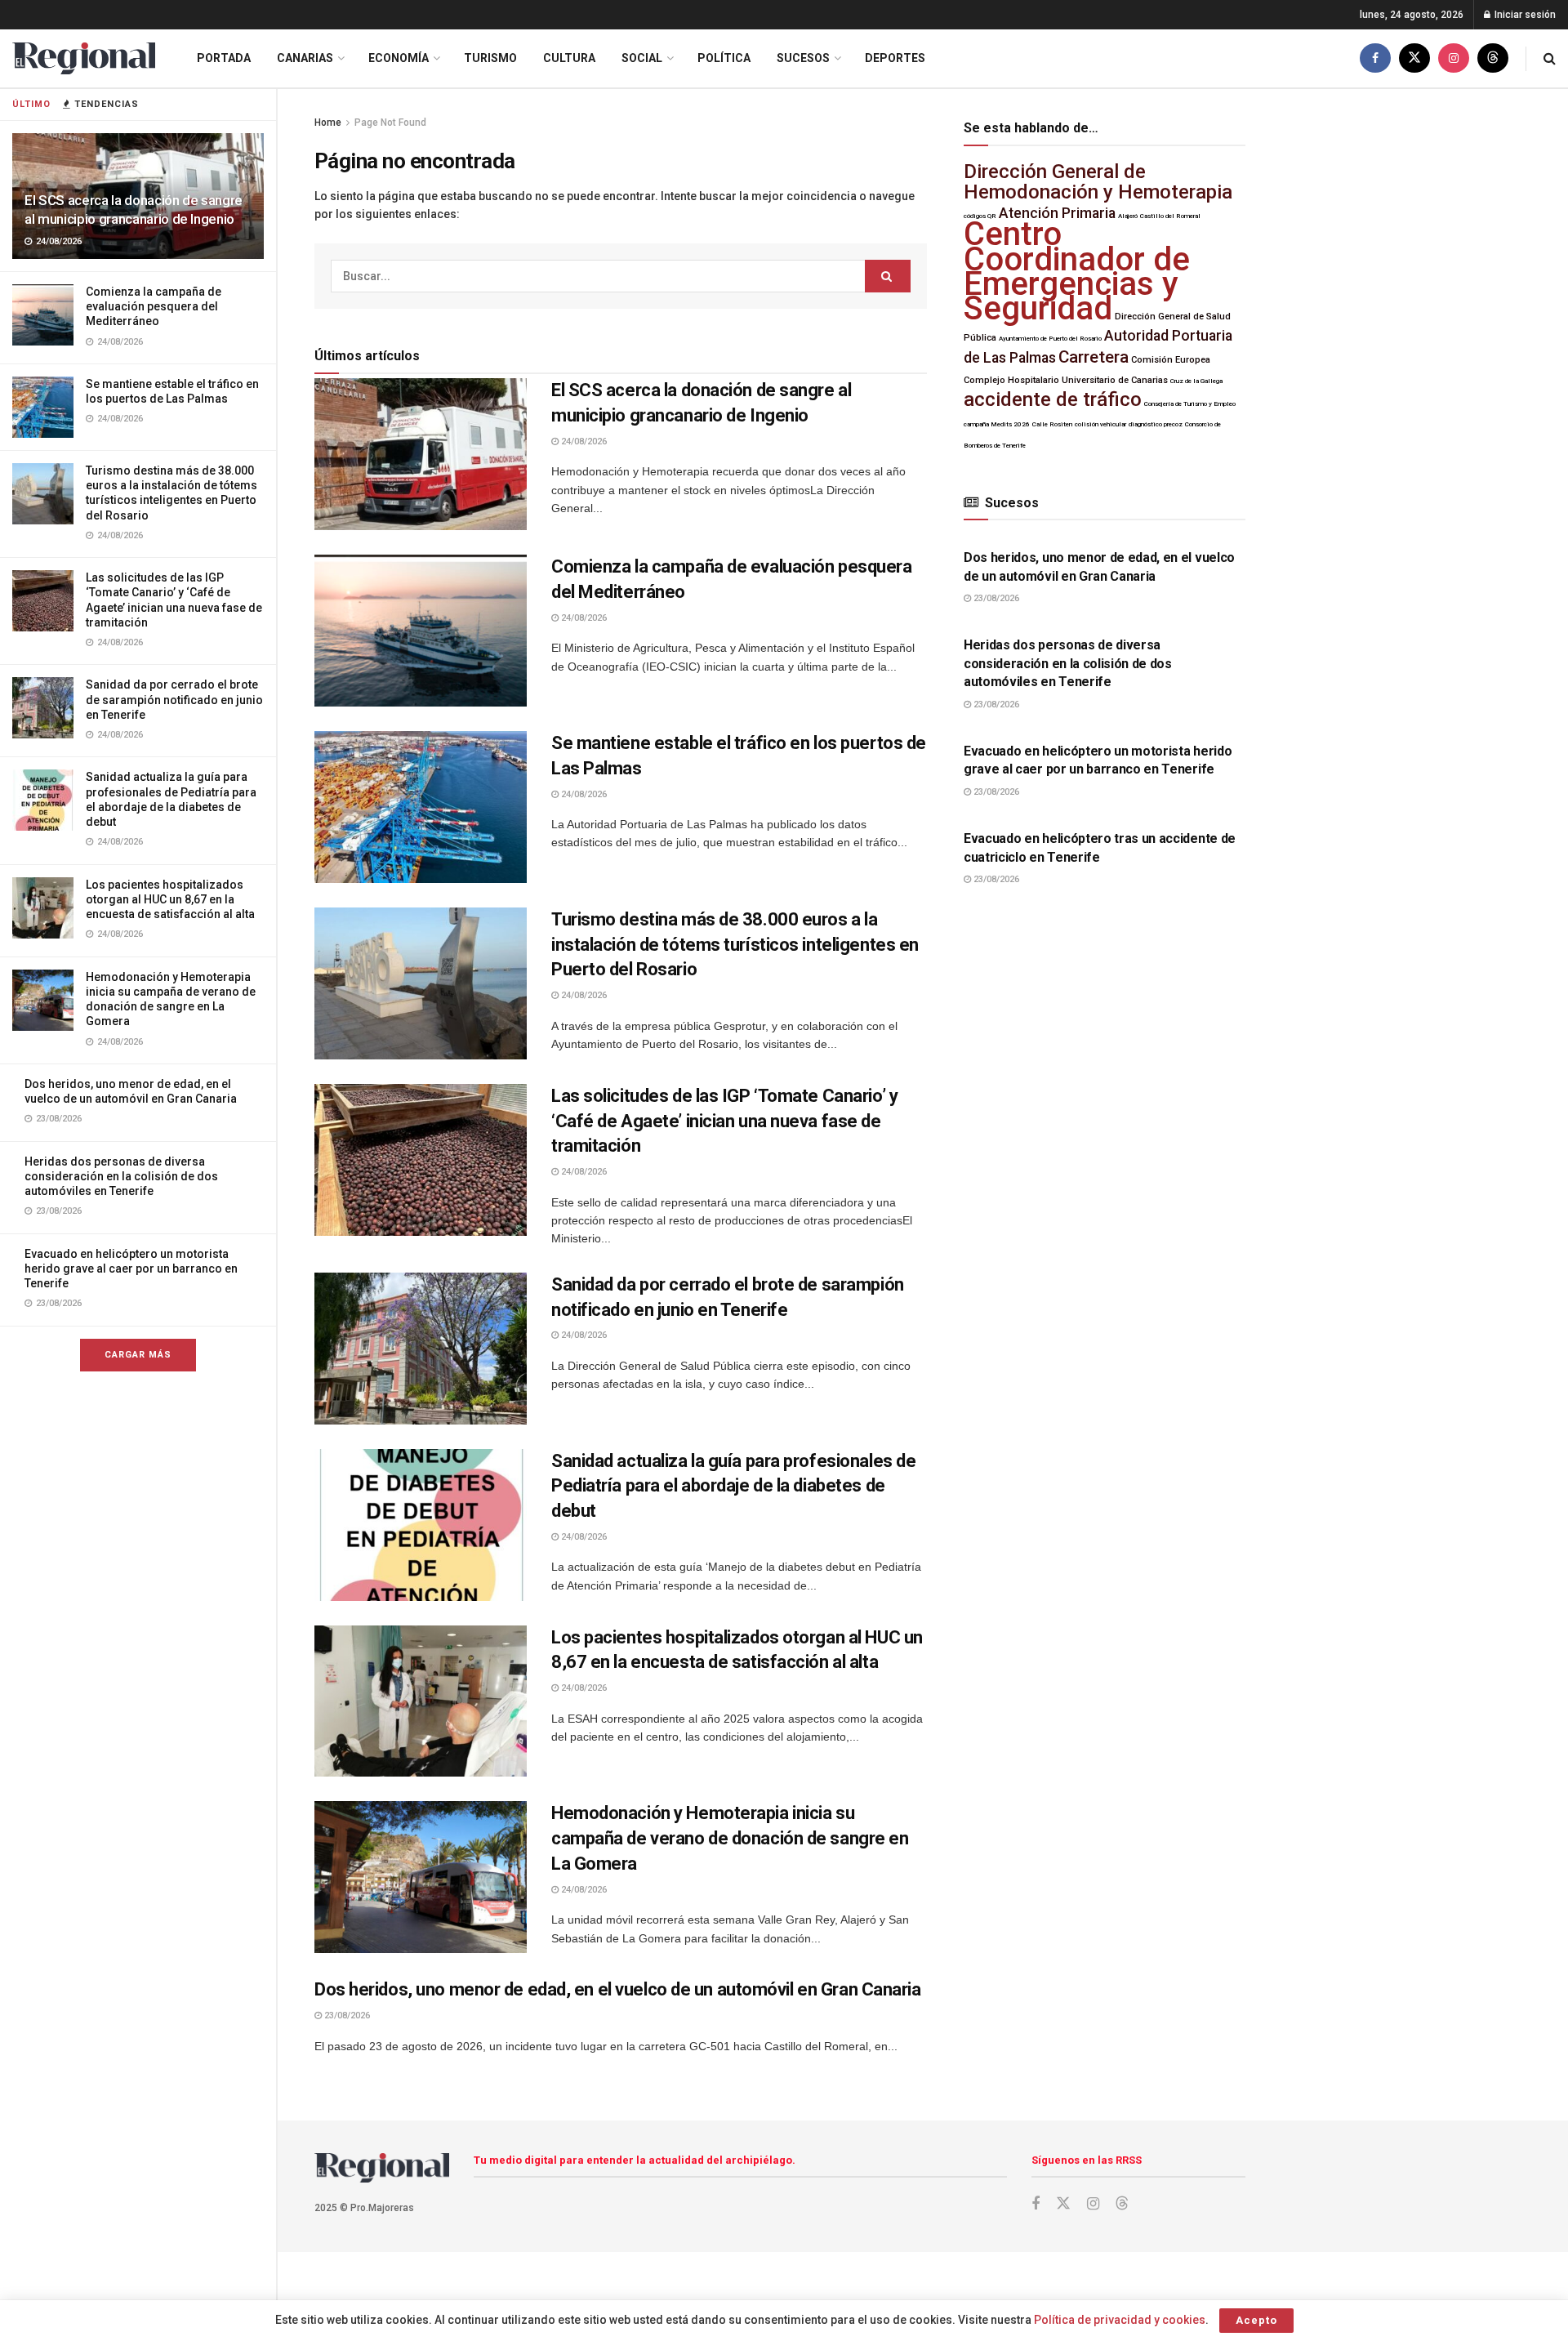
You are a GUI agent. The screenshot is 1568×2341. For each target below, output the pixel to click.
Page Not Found (390, 123)
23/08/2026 (346, 2015)
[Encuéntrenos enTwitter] (1414, 58)
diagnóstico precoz (1156, 424)
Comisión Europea (1171, 360)
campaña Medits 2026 (997, 424)
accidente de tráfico (1053, 399)
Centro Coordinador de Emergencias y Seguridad (1077, 271)
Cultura (569, 58)
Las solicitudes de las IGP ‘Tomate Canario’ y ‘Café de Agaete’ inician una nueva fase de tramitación (724, 1121)
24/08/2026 (583, 441)
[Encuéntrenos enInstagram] (1454, 58)
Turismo (490, 58)
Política (724, 58)
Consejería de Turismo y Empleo (1190, 404)
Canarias (305, 58)
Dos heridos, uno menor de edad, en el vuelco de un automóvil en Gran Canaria (618, 1989)
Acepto (1256, 2320)
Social (642, 58)
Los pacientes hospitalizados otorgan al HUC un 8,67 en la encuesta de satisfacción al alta (170, 899)
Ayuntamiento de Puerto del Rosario (1050, 339)
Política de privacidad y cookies (1120, 2320)
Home (328, 123)
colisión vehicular (1100, 424)
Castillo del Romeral (1170, 216)
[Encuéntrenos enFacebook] (1375, 58)
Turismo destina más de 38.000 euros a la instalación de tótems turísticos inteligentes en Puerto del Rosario (735, 945)
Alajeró (1128, 216)
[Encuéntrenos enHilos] (1493, 58)
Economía (399, 58)
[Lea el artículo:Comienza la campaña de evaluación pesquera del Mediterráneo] (421, 631)
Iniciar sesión (1524, 15)
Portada (224, 58)
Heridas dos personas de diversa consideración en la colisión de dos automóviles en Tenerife (121, 1176)
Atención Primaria (1057, 213)
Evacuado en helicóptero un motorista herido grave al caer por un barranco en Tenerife (131, 1269)
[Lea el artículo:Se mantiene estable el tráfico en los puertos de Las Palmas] (421, 807)
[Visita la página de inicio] (84, 58)
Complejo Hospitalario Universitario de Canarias (1066, 380)
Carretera (1094, 357)
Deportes (895, 58)
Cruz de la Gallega (1196, 381)
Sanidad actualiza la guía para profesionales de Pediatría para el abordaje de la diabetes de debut (733, 1486)
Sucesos (803, 58)
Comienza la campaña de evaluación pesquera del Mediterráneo (154, 306)
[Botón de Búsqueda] (1550, 58)
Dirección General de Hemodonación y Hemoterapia (1098, 182)
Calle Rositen (1052, 424)
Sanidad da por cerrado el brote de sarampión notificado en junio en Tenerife (174, 699)
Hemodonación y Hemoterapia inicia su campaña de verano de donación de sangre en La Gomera (730, 1838)
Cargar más (138, 1355)
